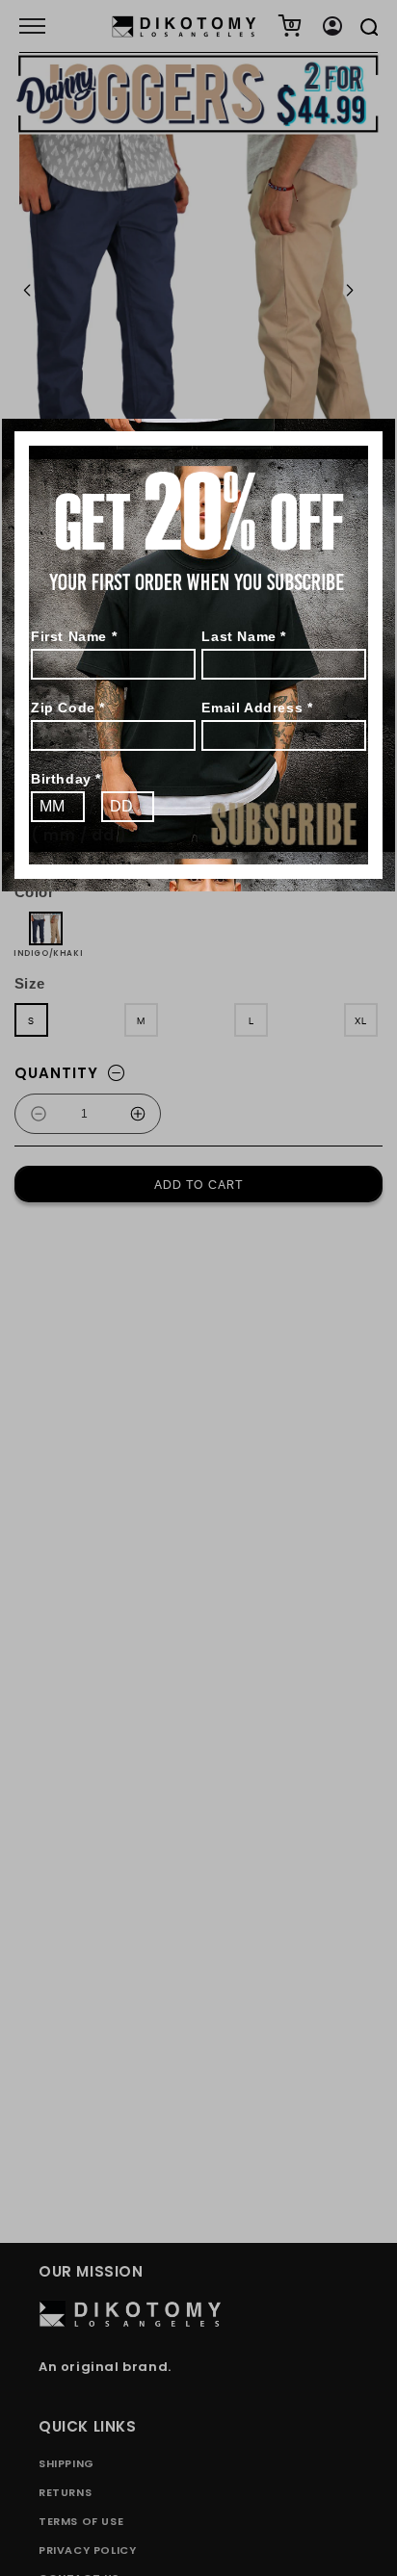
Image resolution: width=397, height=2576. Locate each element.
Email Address (257, 708)
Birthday (66, 779)
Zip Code (68, 708)
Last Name (244, 636)
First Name (74, 636)
